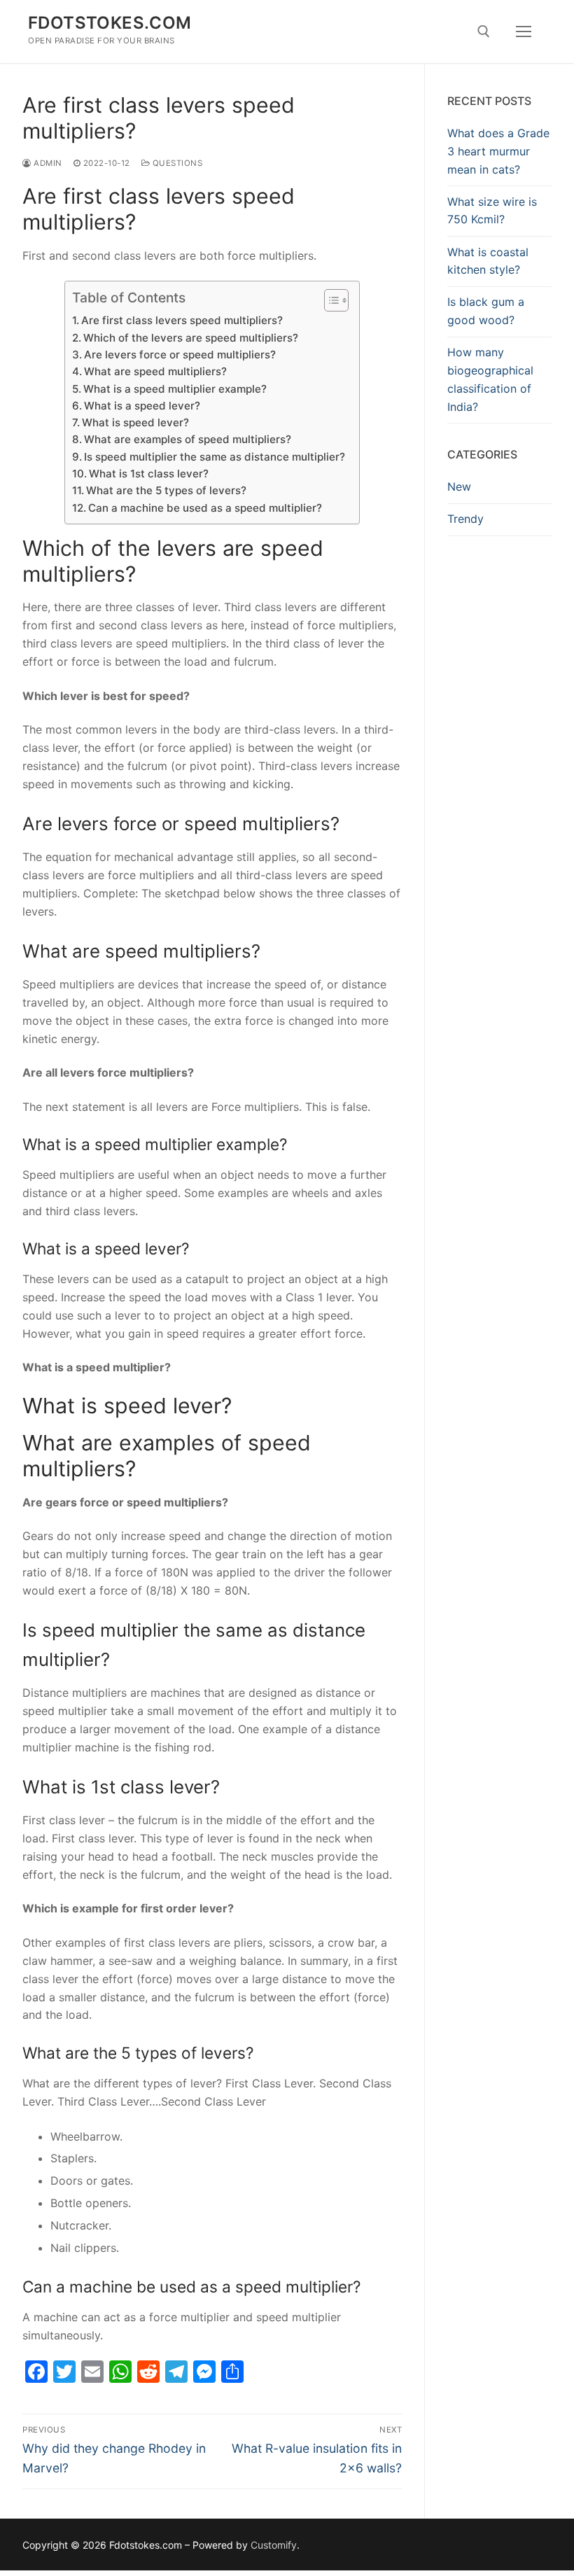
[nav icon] (524, 31)
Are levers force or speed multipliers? (180, 355)
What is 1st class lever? (149, 474)
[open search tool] (484, 31)
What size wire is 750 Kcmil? (492, 211)
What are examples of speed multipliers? (188, 439)
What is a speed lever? (142, 406)
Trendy (465, 519)
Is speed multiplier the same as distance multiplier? (215, 457)
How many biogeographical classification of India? (490, 379)
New (459, 486)
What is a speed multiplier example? (175, 389)
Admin (47, 163)
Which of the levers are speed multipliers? (191, 338)
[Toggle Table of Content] (329, 300)
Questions (176, 163)
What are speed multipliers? (155, 371)
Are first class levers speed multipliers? (182, 320)
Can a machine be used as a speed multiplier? (205, 508)
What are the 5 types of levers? (166, 490)
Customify (274, 2545)
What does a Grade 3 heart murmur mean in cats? (498, 151)
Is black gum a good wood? (486, 311)
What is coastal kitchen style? (488, 261)
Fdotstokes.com (110, 23)
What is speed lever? (135, 422)
